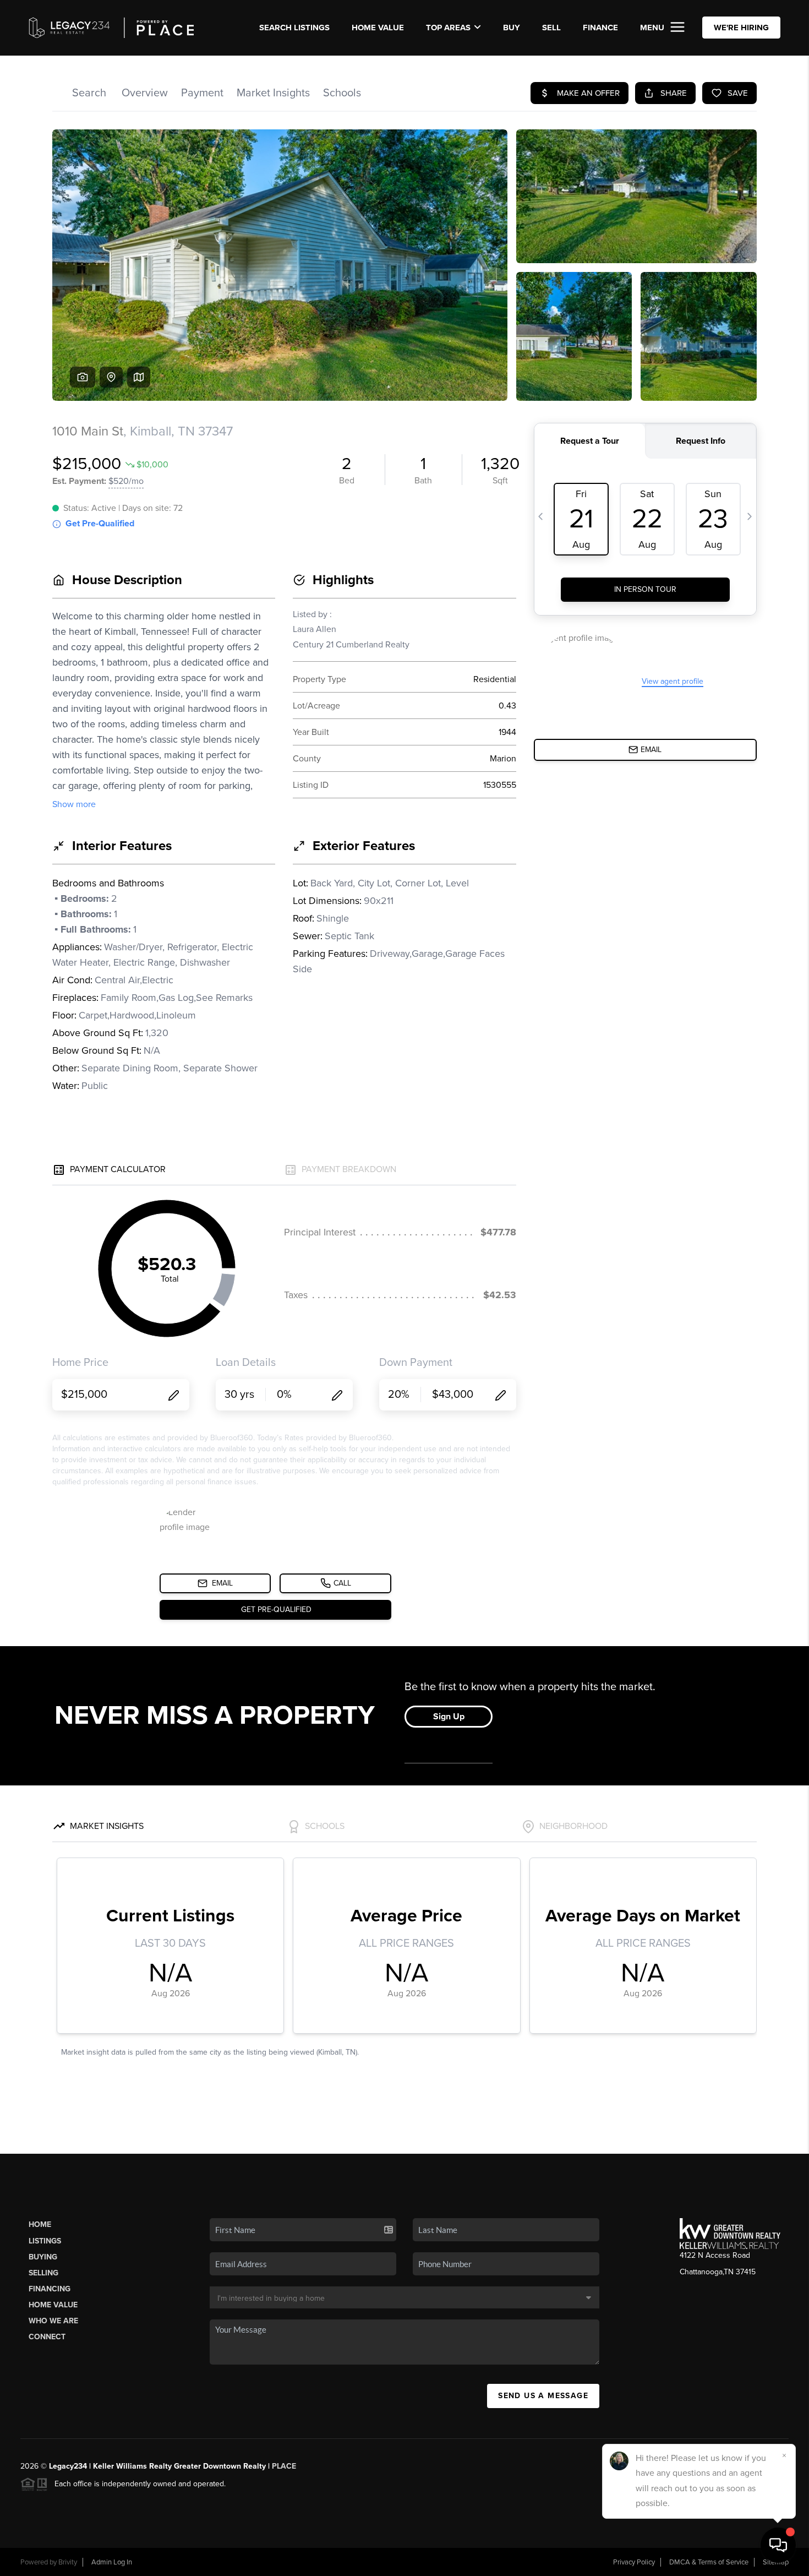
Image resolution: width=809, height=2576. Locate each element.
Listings (45, 2241)
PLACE (284, 2466)
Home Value (378, 28)
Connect (47, 2337)
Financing (50, 2289)
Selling (43, 2273)
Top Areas (448, 28)
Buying (43, 2257)
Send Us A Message (543, 2396)
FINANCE (600, 28)
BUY (512, 28)
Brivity (68, 2562)
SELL (551, 28)
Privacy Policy (634, 2562)
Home (40, 2224)
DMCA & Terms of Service (709, 2562)
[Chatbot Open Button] (778, 2545)
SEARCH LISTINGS (294, 28)
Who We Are (53, 2321)
